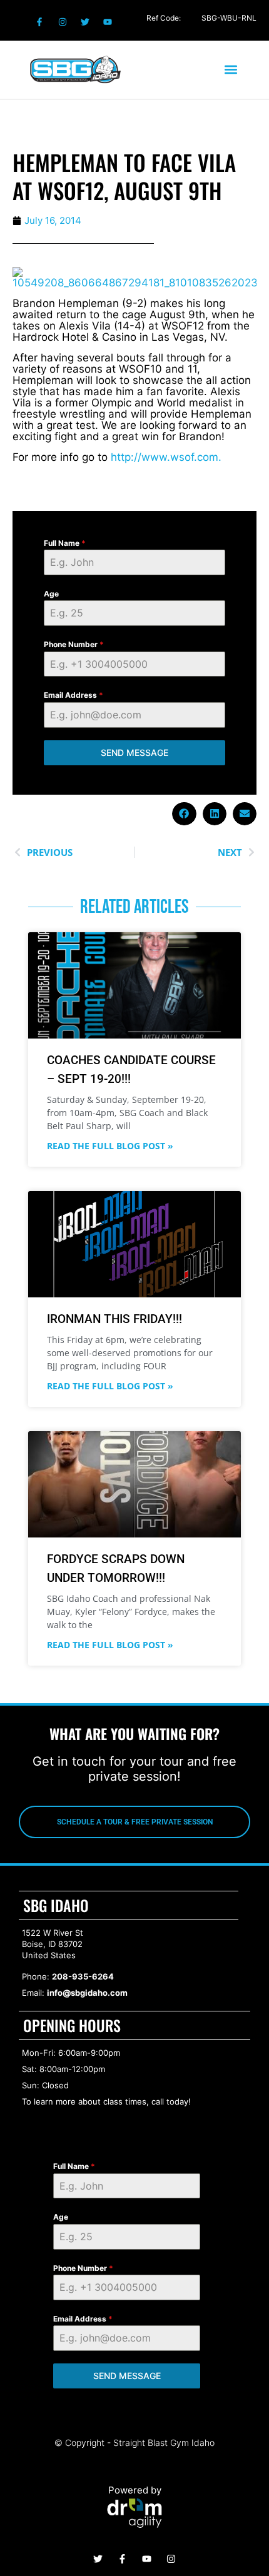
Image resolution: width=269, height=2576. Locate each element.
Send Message (134, 752)
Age (51, 594)
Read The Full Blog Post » (110, 1146)
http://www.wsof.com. (166, 457)
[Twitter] (85, 22)
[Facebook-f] (39, 22)
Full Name (65, 543)
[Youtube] (108, 22)
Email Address (74, 695)
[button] (231, 70)
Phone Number (74, 644)
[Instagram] (62, 22)
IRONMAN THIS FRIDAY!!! (114, 1319)
